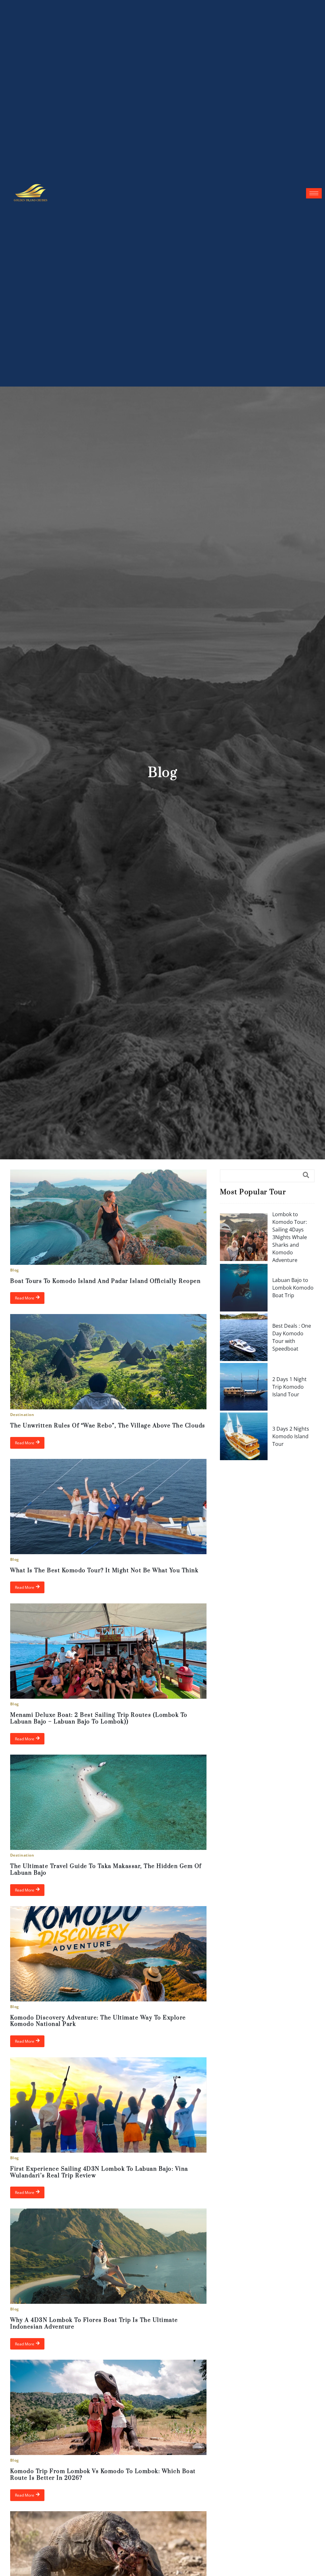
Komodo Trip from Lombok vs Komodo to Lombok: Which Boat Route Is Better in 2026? (103, 2475)
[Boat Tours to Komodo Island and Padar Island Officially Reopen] (108, 1217)
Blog (15, 1270)
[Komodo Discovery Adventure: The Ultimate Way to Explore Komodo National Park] (108, 1954)
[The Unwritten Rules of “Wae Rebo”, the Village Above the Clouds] (108, 1362)
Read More (25, 1298)
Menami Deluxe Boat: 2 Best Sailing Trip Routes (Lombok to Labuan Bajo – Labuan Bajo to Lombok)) (99, 1719)
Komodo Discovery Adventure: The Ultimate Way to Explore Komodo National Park (98, 2021)
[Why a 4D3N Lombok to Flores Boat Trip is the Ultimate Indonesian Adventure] (108, 2256)
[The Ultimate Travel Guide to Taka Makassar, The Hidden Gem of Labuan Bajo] (108, 1802)
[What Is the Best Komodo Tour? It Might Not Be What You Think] (108, 1507)
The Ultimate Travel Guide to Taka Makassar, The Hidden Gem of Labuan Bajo (106, 1870)
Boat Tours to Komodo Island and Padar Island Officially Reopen (105, 1281)
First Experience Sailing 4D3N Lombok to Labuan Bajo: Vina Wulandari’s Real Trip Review (99, 2172)
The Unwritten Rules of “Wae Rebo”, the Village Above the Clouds (108, 1426)
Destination (22, 1415)
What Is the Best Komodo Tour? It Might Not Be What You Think (104, 1571)
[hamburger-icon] (314, 193)
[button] (267, 1176)
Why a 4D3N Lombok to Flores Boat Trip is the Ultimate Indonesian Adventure (94, 2324)
